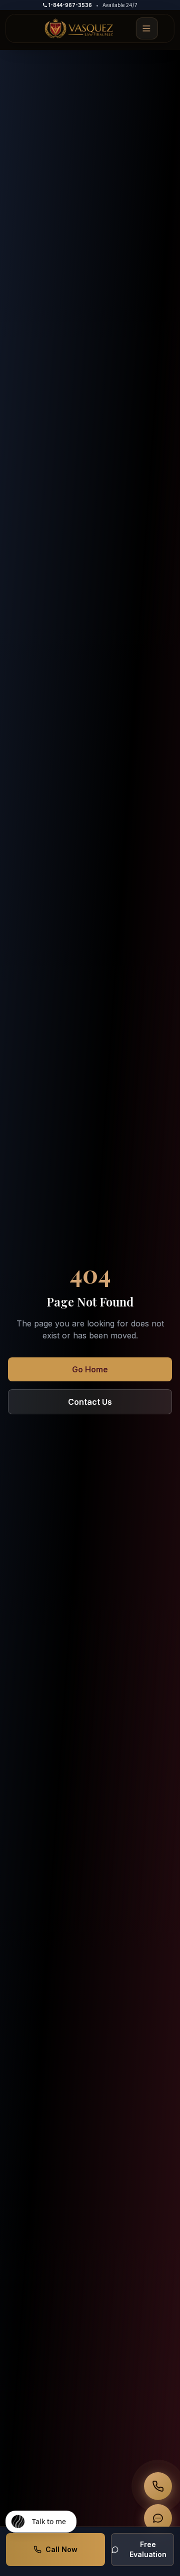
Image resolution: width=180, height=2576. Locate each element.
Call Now (61, 2549)
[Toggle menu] (147, 28)
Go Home (90, 1369)
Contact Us (90, 1402)
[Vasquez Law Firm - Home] (79, 28)
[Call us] (158, 2486)
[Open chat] (158, 2518)
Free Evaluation (148, 2549)
